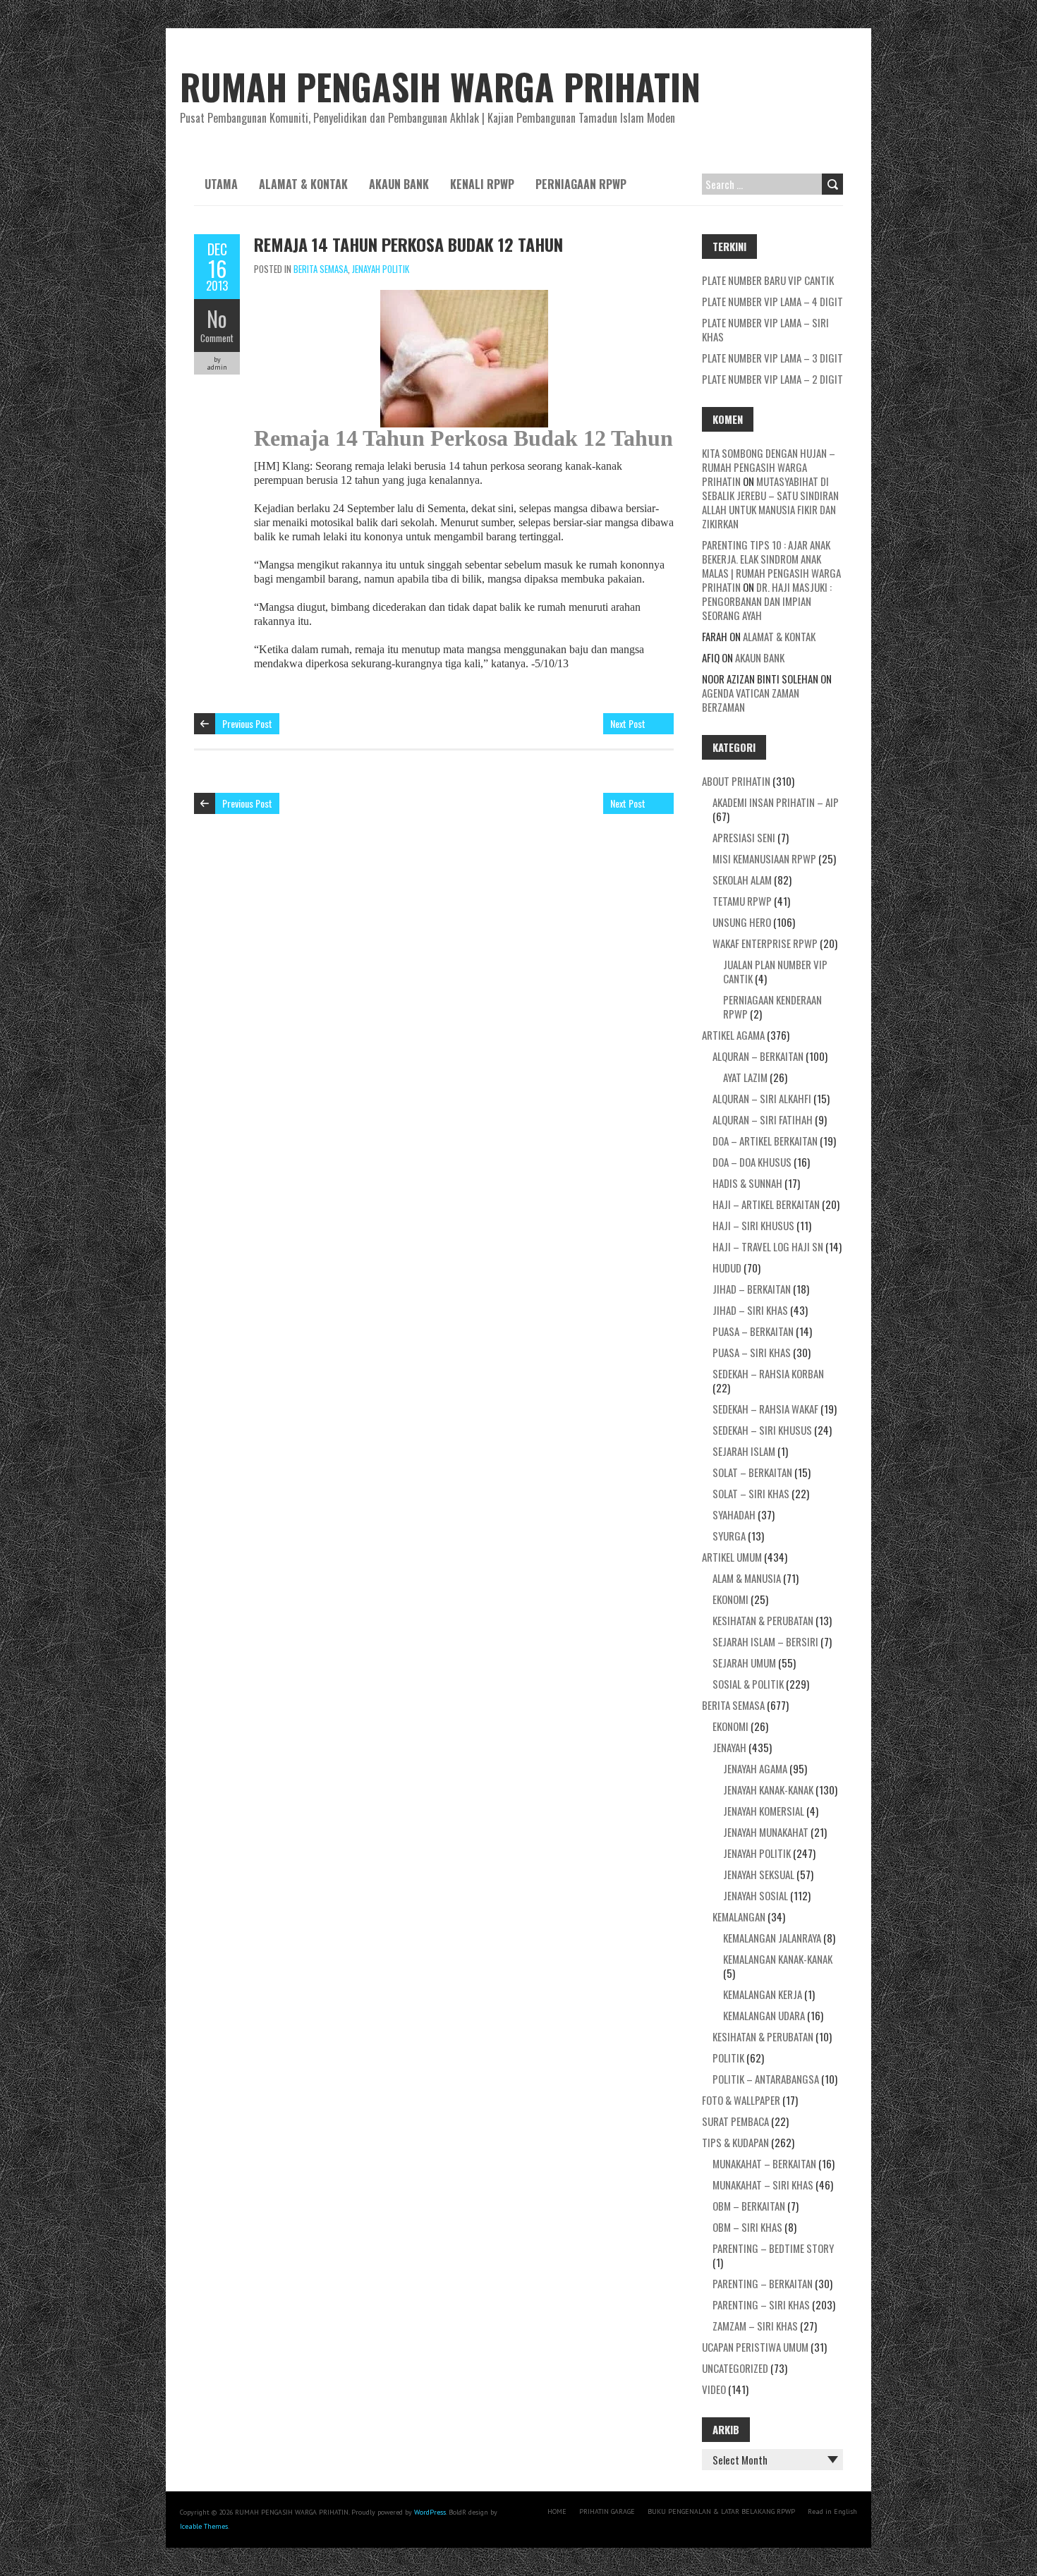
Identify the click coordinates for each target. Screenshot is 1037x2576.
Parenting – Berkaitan (763, 2283)
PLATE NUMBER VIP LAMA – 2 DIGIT (772, 379)
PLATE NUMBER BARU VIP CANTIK (768, 280)
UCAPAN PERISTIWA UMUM (755, 2347)
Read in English (832, 2511)
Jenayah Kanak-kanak (768, 1790)
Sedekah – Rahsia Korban (768, 1373)
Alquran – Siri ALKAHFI (762, 1098)
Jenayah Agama (755, 1768)
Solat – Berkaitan (752, 1472)
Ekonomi (730, 1599)
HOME (557, 2511)
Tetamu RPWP (742, 901)
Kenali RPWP (482, 184)
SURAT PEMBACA (735, 2121)
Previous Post (247, 723)
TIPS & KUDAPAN (735, 2142)
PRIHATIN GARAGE (607, 2511)
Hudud (727, 1268)
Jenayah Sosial (756, 1895)
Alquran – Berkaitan (758, 1056)
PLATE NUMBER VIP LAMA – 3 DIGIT (772, 358)
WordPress (430, 2512)
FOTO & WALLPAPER (741, 2100)
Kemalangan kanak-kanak (778, 1959)
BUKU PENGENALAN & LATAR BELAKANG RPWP (721, 2511)
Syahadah (734, 1514)
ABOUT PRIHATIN (736, 781)
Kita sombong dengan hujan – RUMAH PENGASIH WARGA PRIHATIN (769, 467)
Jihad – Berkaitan (752, 1289)
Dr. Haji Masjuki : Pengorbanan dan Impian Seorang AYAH (767, 601)
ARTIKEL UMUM (732, 1557)
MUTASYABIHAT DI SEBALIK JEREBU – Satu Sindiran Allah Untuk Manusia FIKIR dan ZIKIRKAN (770, 502)
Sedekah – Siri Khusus (762, 1430)
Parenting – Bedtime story (773, 2248)
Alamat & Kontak (303, 184)
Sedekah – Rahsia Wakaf (765, 1409)
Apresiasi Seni (744, 837)
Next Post (628, 723)
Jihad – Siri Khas (750, 1310)
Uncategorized (735, 2368)
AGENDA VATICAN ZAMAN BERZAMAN (751, 700)
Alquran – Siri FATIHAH (763, 1119)
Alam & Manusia (747, 1578)
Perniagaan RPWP (581, 184)
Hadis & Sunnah (747, 1183)
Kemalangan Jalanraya (772, 1938)
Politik (728, 2058)
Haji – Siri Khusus (753, 1225)
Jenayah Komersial (764, 1811)
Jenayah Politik (381, 269)
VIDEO (714, 2389)
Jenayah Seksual (759, 1874)
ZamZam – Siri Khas (755, 2326)
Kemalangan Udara (764, 2015)
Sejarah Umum (744, 1663)
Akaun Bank (399, 184)
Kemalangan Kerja (763, 1994)
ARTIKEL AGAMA (733, 1035)
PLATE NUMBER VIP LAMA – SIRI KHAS (765, 329)
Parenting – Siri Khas (761, 2304)
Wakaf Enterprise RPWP (765, 943)
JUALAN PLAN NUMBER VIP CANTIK (775, 971)
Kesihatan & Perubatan (763, 1620)
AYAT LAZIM (745, 1077)
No (217, 318)
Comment (217, 338)
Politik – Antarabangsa (766, 2079)
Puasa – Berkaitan (753, 1331)
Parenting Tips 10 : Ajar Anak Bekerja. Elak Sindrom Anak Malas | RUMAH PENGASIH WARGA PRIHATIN (771, 566)
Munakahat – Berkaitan (764, 2163)
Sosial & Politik (748, 1684)
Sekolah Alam (742, 880)
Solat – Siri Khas (751, 1493)
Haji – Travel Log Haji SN (768, 1246)
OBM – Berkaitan (749, 2206)
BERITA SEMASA (321, 269)
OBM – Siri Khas (747, 2227)
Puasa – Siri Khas (752, 1352)
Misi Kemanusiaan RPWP (764, 858)
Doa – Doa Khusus (752, 1162)
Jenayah (729, 1747)
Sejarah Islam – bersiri (765, 1641)
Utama (221, 184)
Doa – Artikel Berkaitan (765, 1141)
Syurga (729, 1536)
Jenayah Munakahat (766, 1832)
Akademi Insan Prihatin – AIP (776, 802)
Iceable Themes (204, 2526)
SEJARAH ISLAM (744, 1451)
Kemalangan (739, 1916)
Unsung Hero (742, 922)
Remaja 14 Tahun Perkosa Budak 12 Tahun (408, 244)
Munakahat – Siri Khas (763, 2185)
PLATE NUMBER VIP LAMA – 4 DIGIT (772, 301)
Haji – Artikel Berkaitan (766, 1204)
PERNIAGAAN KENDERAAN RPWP (772, 1007)
